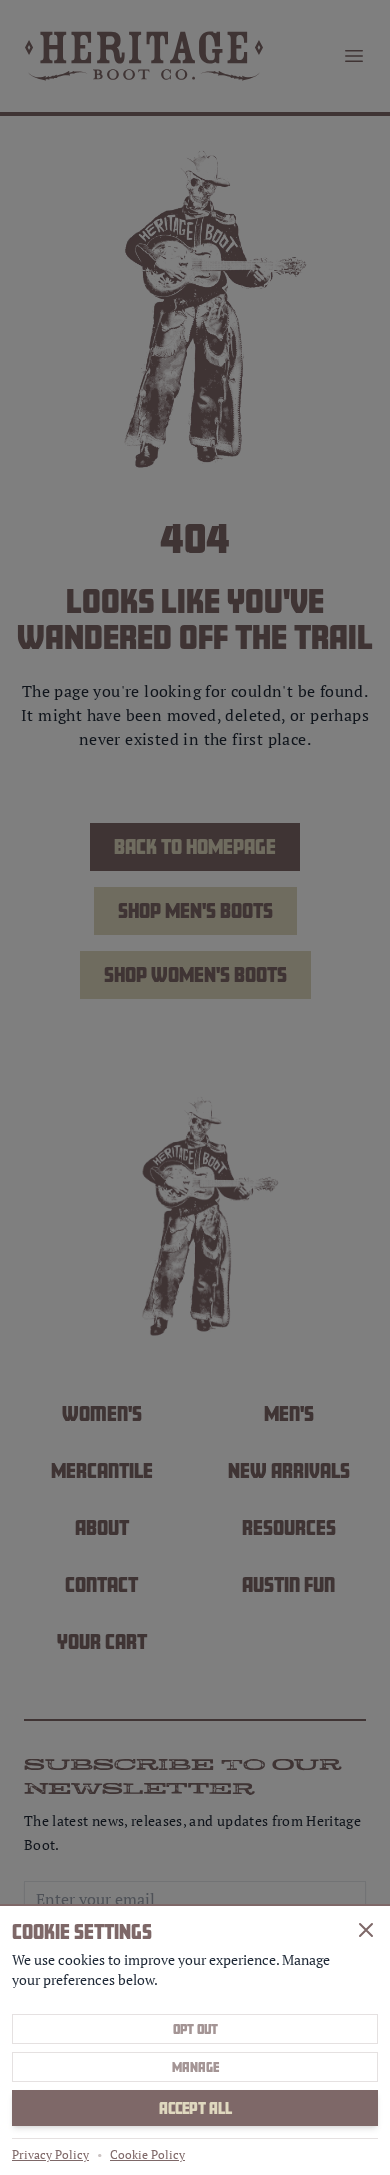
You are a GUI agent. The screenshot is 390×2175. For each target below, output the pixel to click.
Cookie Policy (147, 2154)
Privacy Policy (50, 2154)
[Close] (366, 1930)
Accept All (195, 2108)
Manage (195, 2067)
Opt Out (195, 2029)
